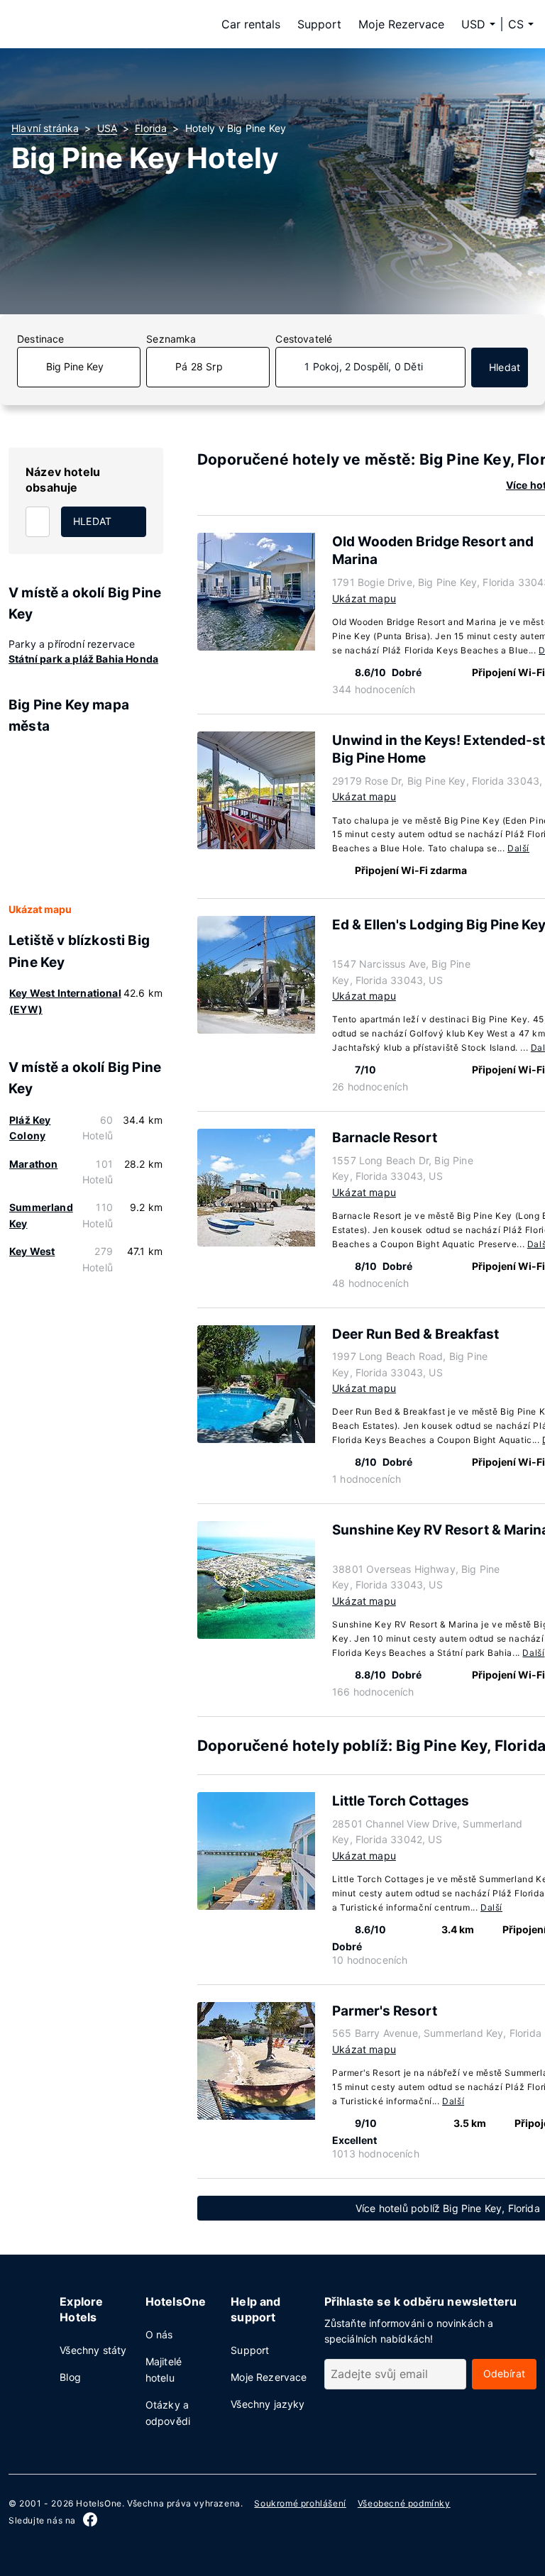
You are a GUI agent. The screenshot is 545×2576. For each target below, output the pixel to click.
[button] (521, 24)
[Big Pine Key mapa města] (86, 819)
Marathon (33, 1164)
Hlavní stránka (45, 128)
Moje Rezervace (401, 24)
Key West (32, 1251)
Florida (151, 128)
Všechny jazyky (268, 2404)
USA (108, 128)
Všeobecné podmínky (404, 2503)
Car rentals (251, 24)
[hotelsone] (101, 24)
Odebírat (504, 2373)
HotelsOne (99, 2503)
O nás (159, 2334)
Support (319, 24)
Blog (70, 2377)
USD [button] (473, 24)
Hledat (505, 367)
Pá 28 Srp (199, 366)
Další (518, 848)
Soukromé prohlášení (300, 2503)
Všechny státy (93, 2350)
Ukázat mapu (40, 909)
